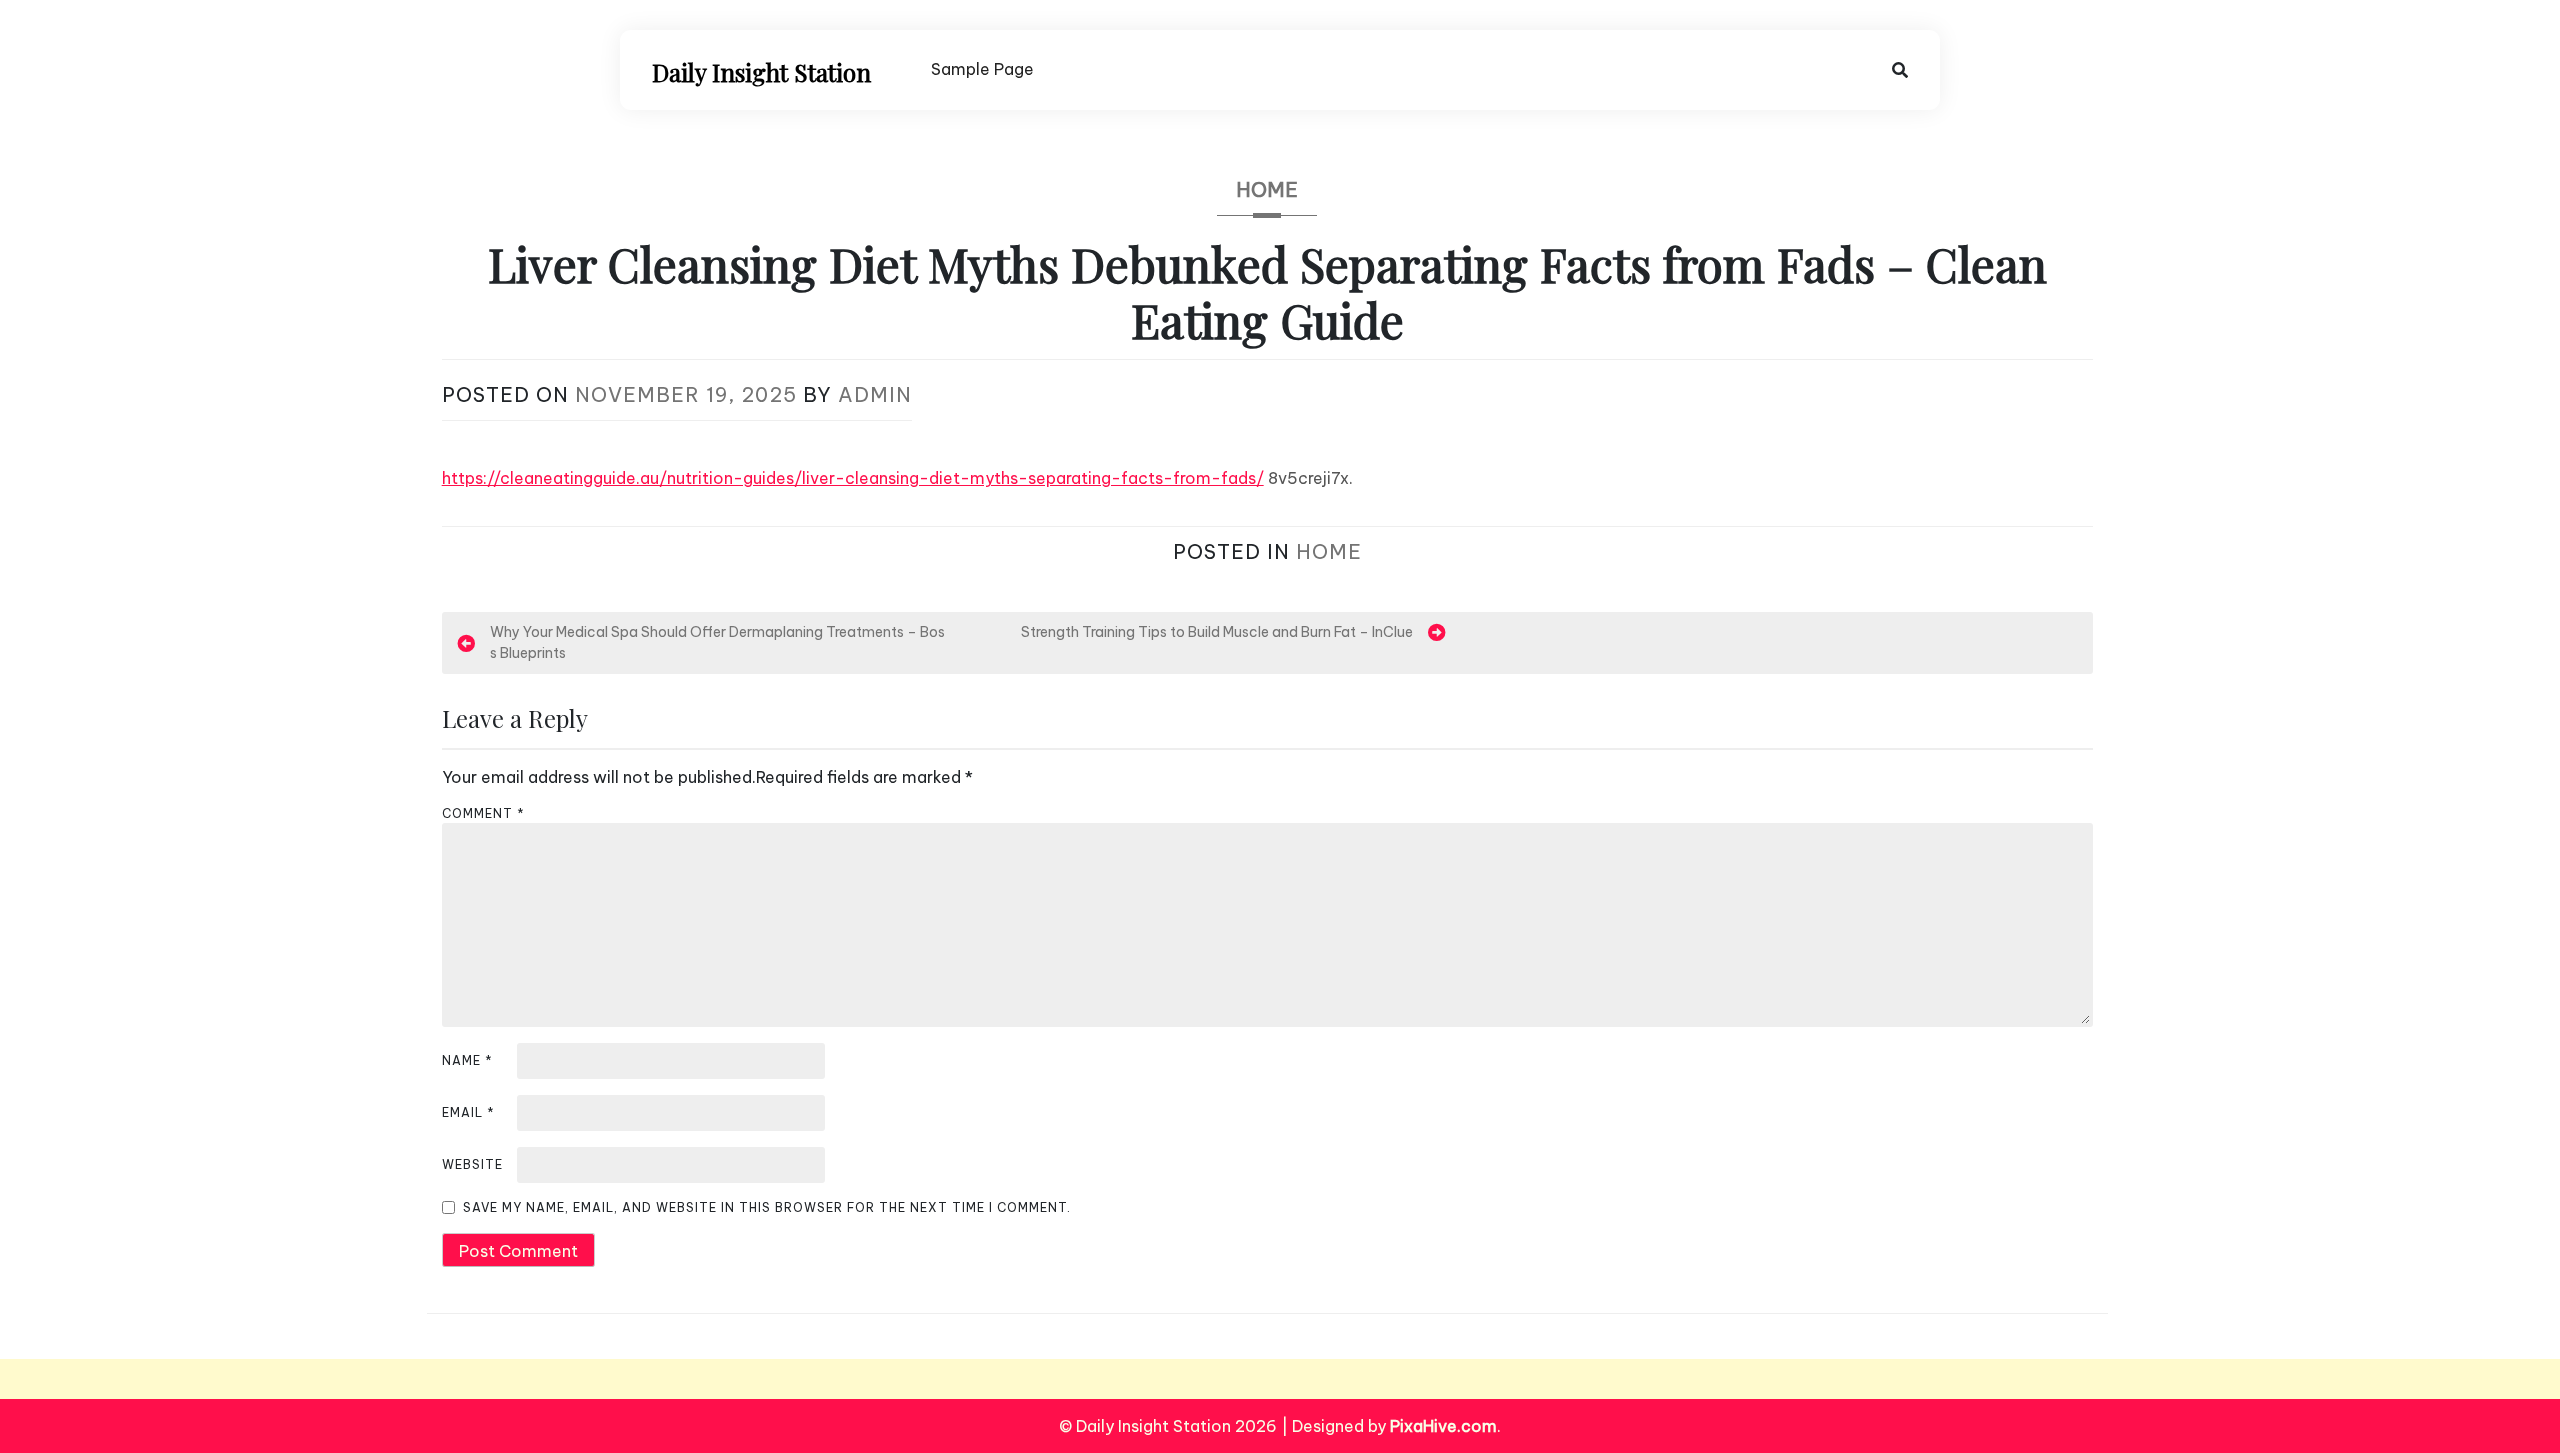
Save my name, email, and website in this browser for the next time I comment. (767, 1207)
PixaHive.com (1443, 1426)
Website (472, 1164)
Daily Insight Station (761, 72)
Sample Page (982, 69)
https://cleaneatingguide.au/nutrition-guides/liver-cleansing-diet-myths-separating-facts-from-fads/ (853, 478)
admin (875, 394)
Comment (483, 813)
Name (467, 1060)
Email (468, 1112)
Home (1267, 189)
